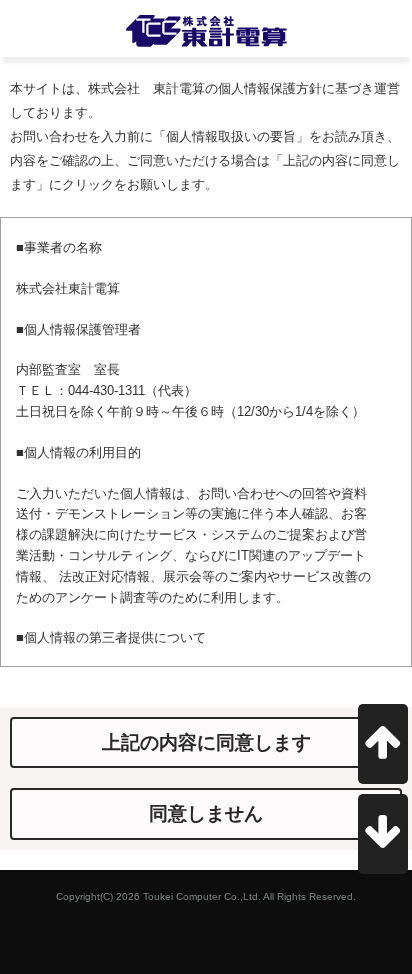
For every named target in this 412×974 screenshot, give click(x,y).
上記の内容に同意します (206, 742)
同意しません (206, 813)
